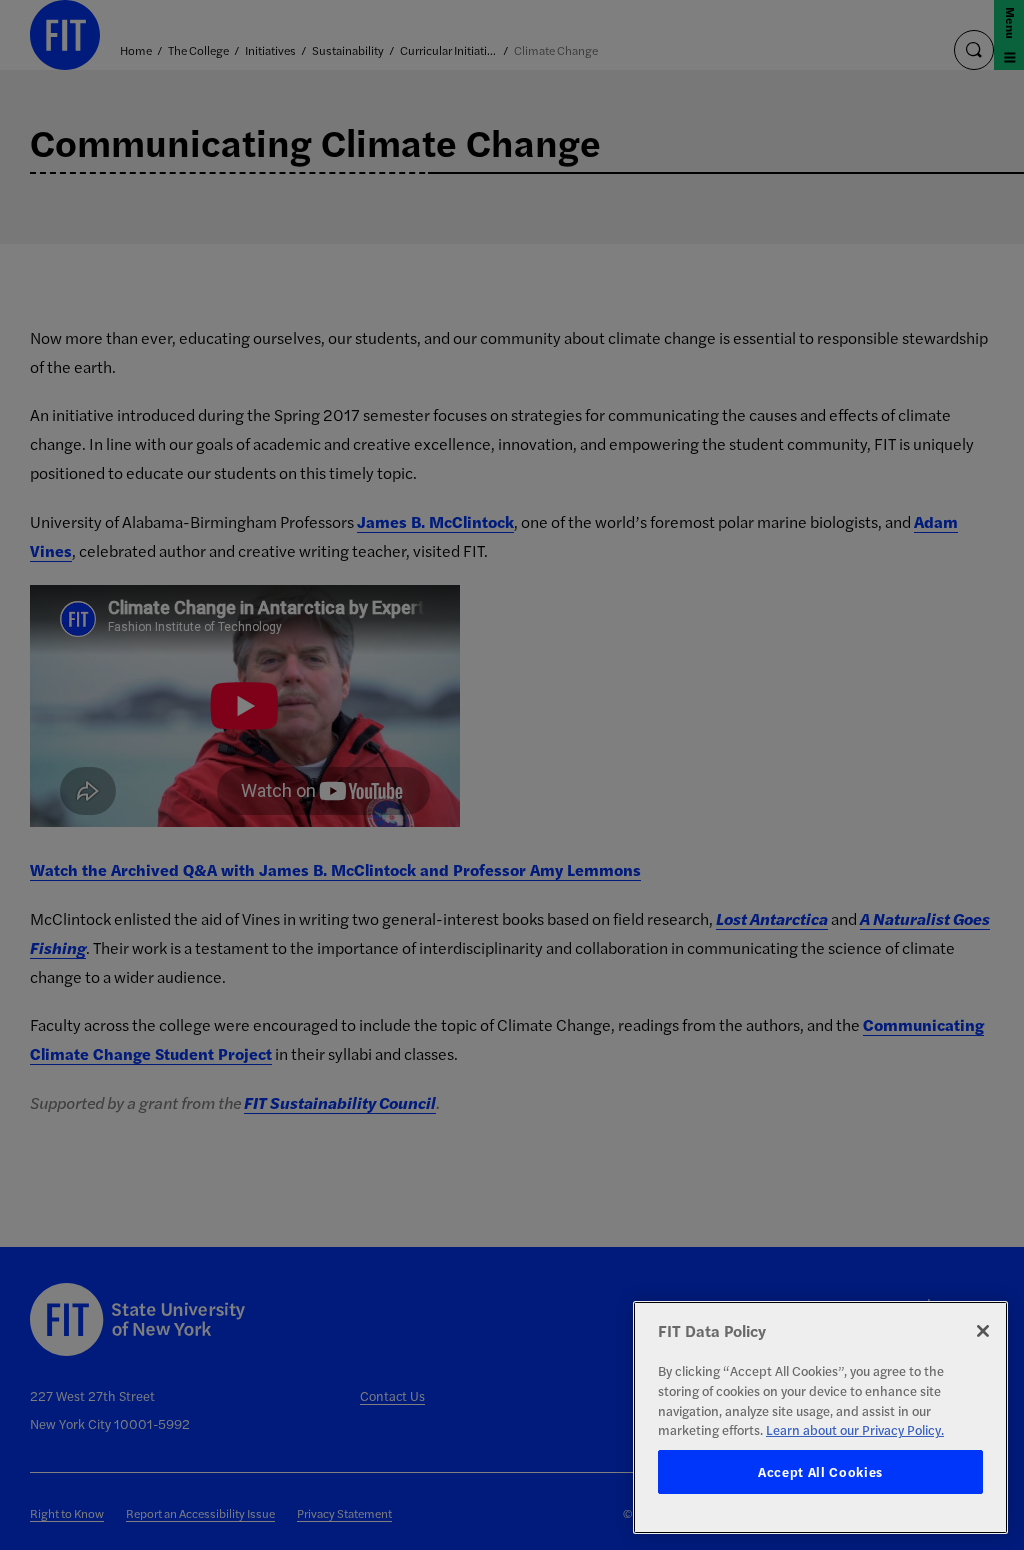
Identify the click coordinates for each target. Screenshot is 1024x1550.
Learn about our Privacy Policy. (855, 1429)
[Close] (983, 1331)
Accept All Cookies (820, 1471)
